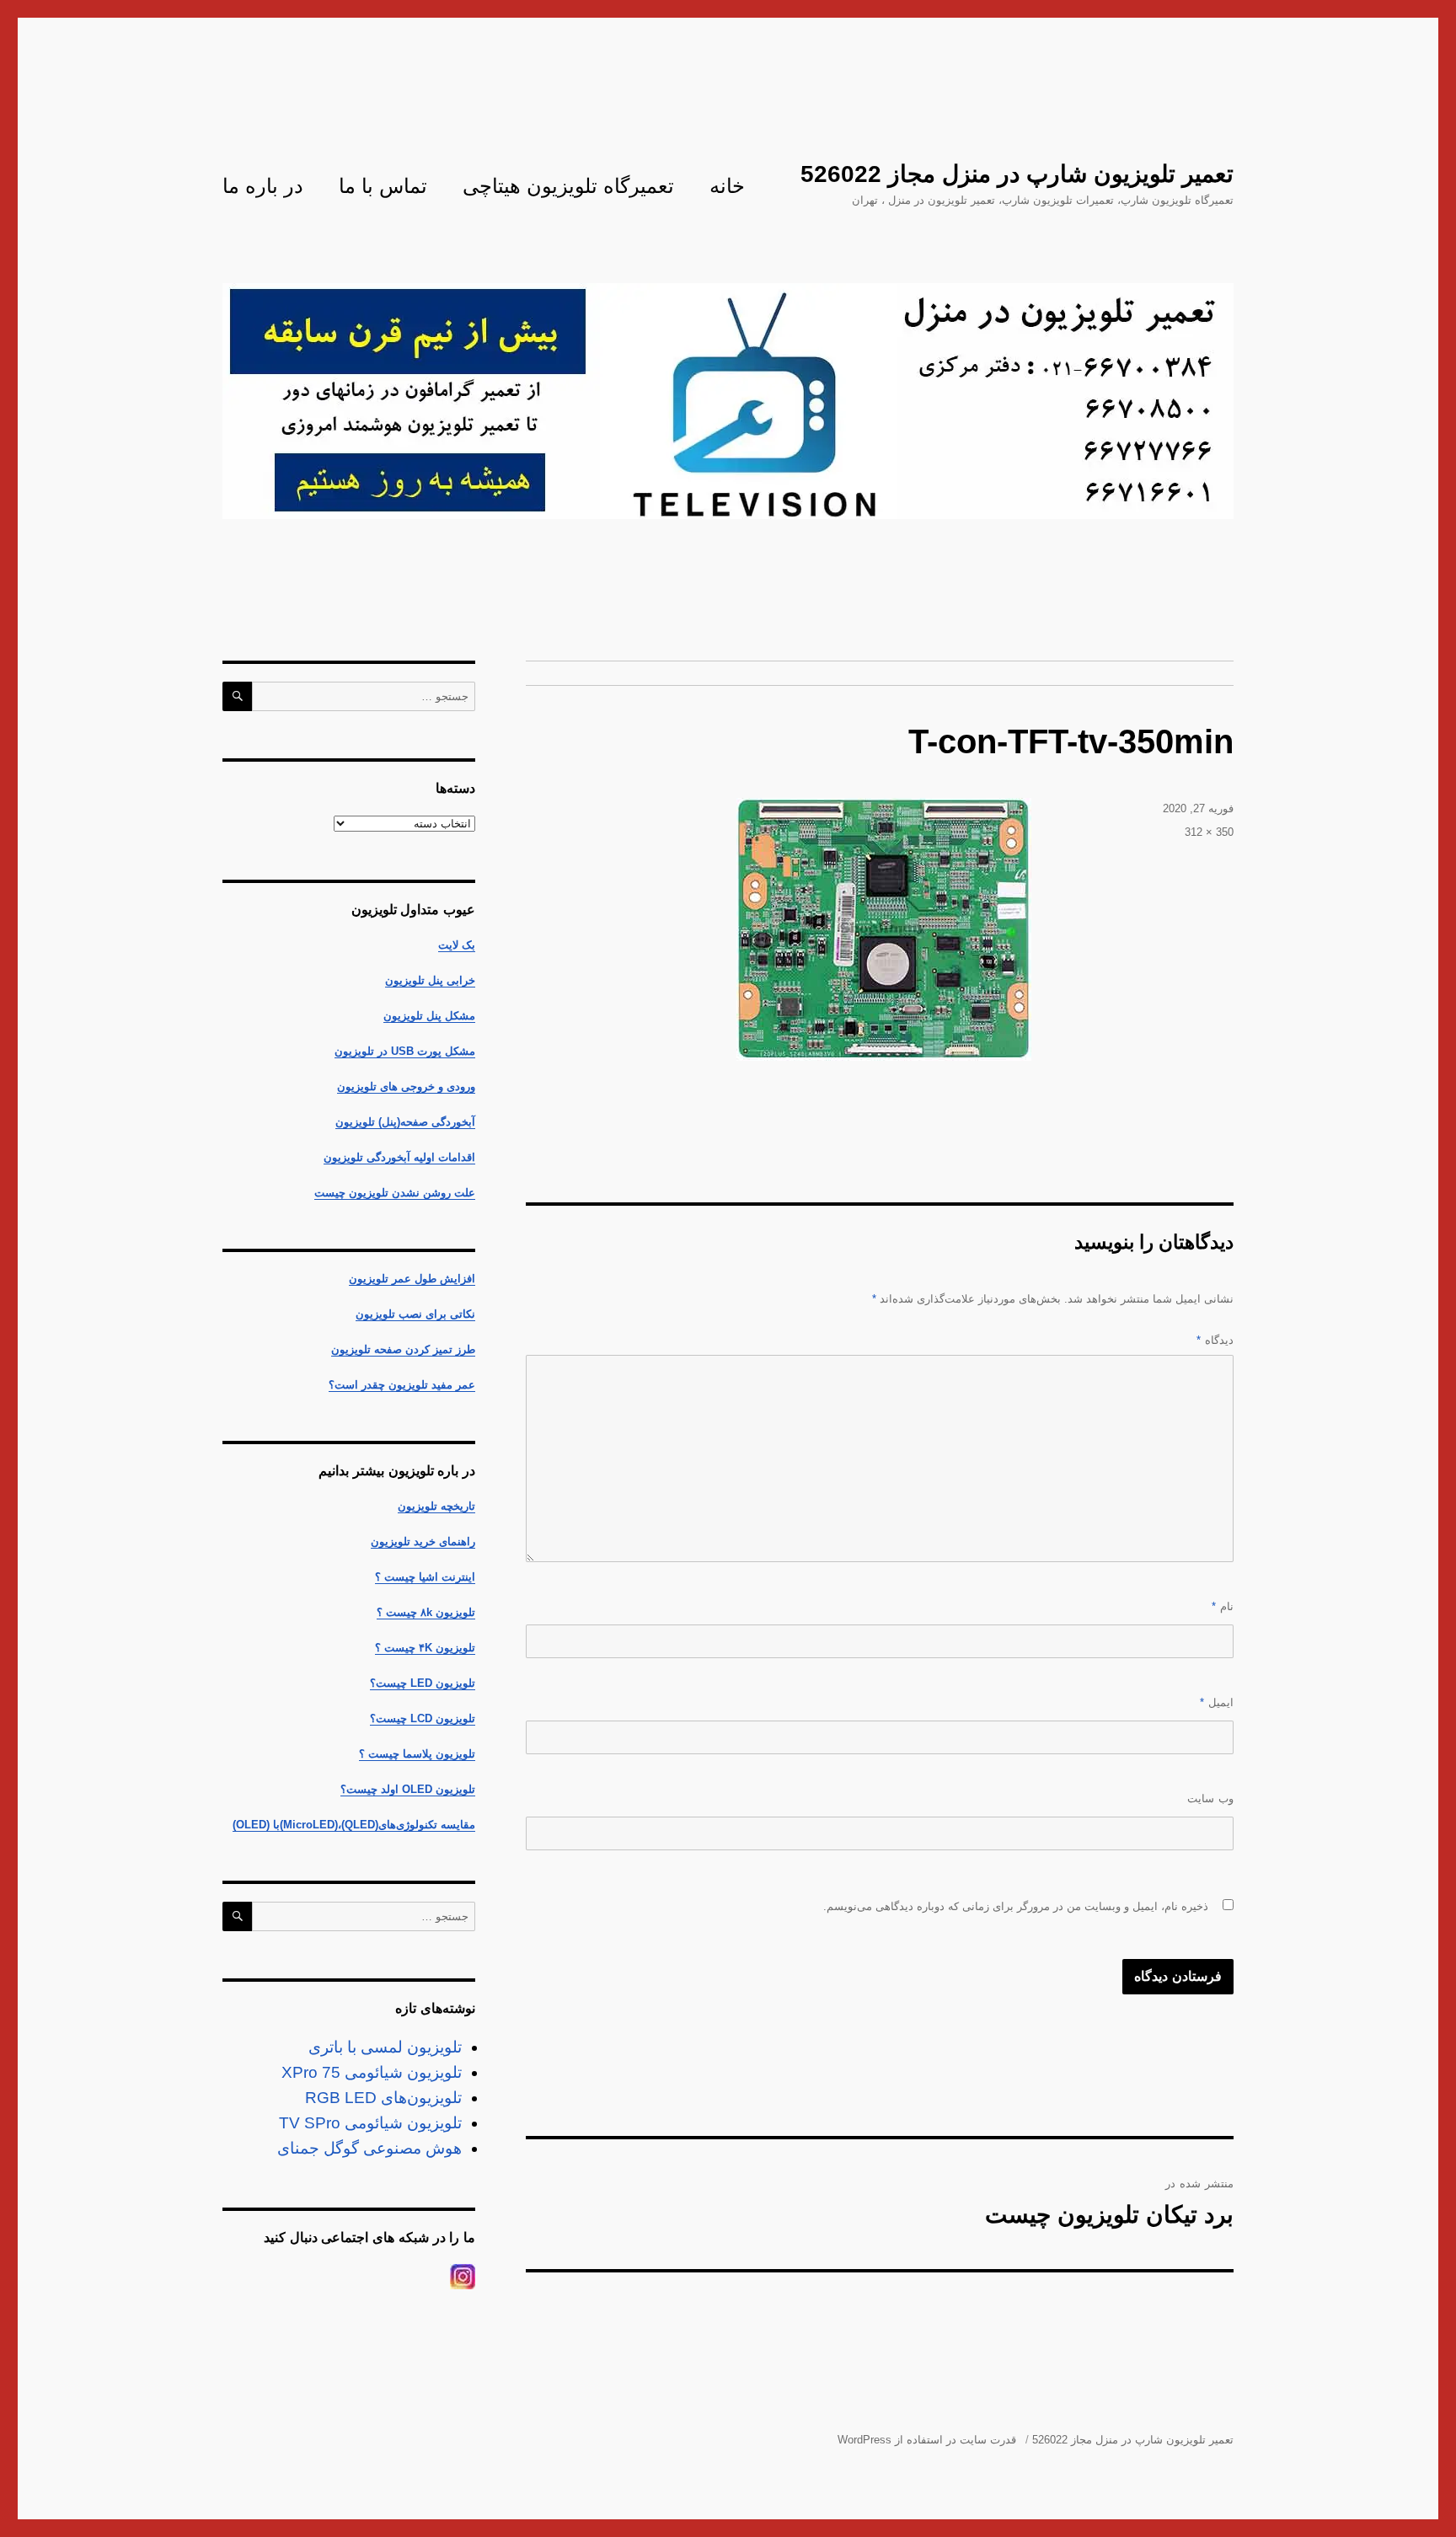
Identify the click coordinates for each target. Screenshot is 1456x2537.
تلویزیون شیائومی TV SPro (370, 2123)
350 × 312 (1209, 832)
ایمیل (1217, 1702)
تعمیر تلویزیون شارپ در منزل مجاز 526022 (1017, 174)
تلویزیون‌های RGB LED (383, 2098)
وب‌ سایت (1210, 1798)
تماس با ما (383, 186)
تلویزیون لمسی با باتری (385, 2047)
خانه (727, 186)
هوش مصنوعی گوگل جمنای (369, 2148)
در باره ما (263, 186)
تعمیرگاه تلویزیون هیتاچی (568, 186)
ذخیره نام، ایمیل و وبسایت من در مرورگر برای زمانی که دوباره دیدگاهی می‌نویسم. (1016, 1906)
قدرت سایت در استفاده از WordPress (927, 2440)
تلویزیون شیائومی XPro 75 (372, 2072)
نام (1223, 1606)
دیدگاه (1215, 1340)
